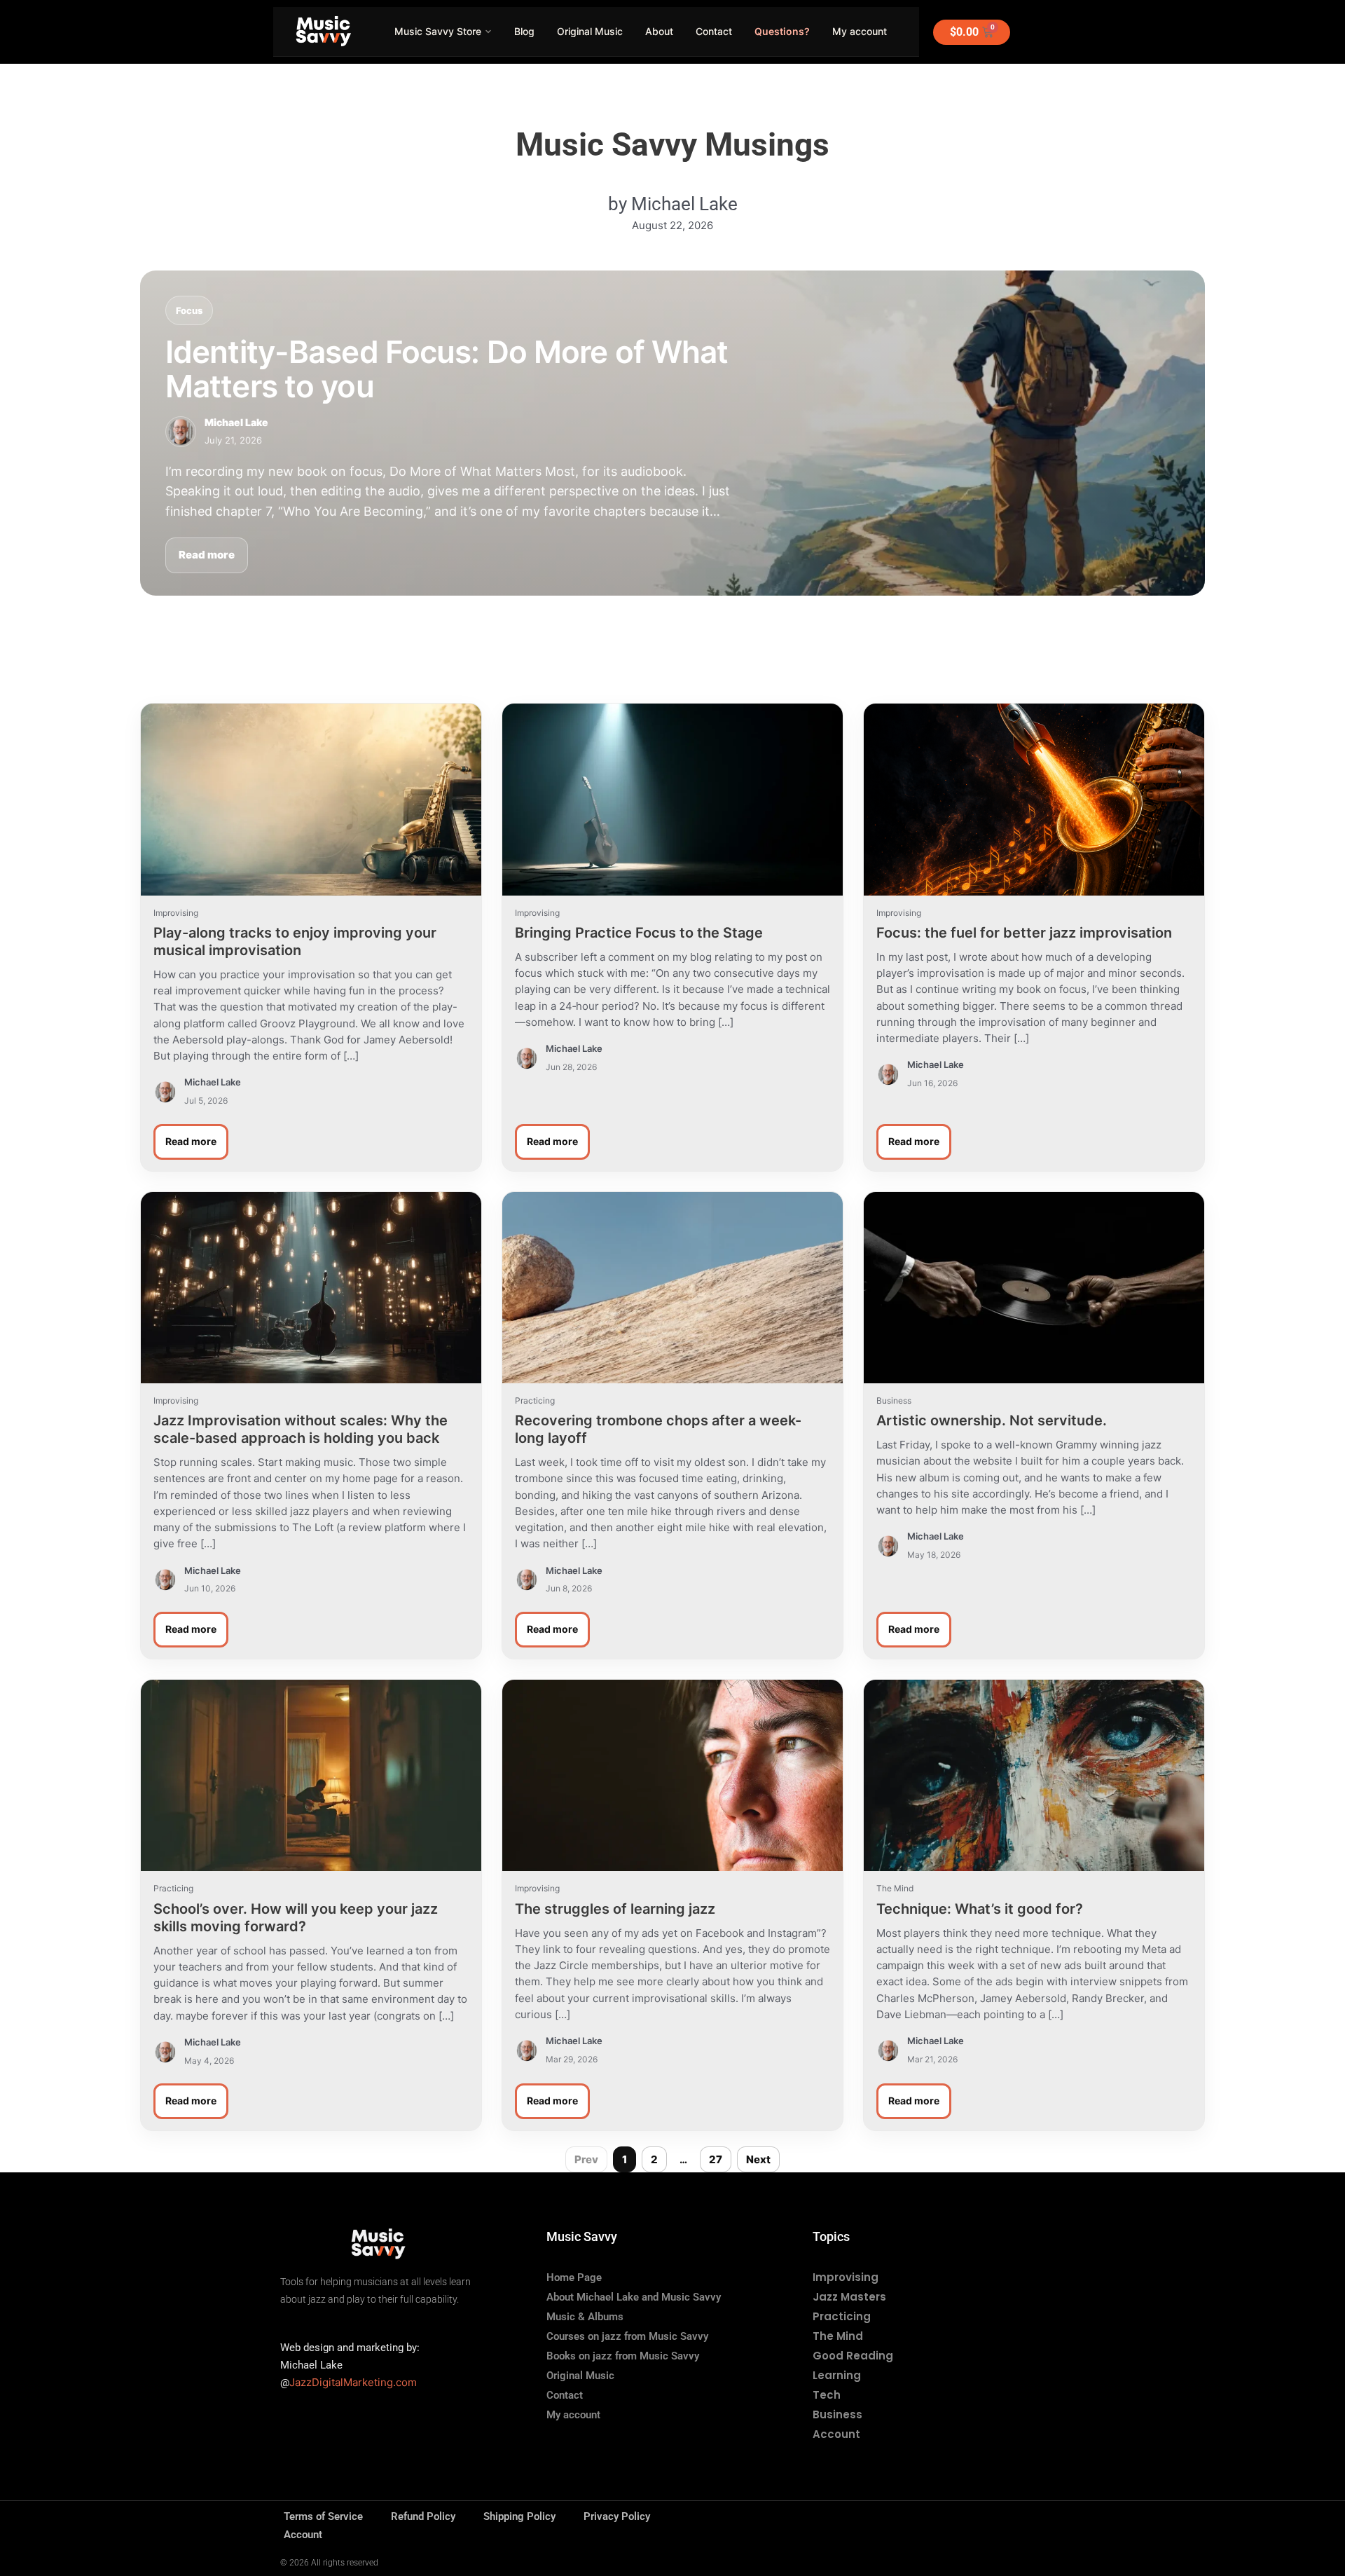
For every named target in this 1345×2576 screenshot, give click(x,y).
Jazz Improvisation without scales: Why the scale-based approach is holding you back (301, 1429)
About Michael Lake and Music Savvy (634, 2297)
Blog (524, 31)
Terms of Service (323, 2516)
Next (758, 2159)
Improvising (846, 2277)
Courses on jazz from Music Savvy (627, 2336)
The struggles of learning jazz (615, 1909)
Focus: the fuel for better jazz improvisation (1024, 933)
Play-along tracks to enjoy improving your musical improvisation (295, 941)
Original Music (590, 31)
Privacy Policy (617, 2516)
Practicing (842, 2316)
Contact (714, 31)
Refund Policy (423, 2516)
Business (837, 2414)
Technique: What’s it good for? (980, 1909)
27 (716, 2159)
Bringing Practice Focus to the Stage (639, 933)
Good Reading (853, 2356)
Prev (586, 2159)
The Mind (838, 2336)
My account (860, 31)
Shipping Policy (519, 2516)
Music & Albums (585, 2317)
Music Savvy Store (438, 31)
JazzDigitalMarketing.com (353, 2382)
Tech (827, 2395)
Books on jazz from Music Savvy (623, 2356)
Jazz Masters (849, 2297)
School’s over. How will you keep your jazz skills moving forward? (296, 1918)
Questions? (782, 31)
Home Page (574, 2277)
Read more (207, 555)
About (659, 31)
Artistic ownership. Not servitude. (992, 1420)
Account (836, 2434)
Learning (837, 2375)
